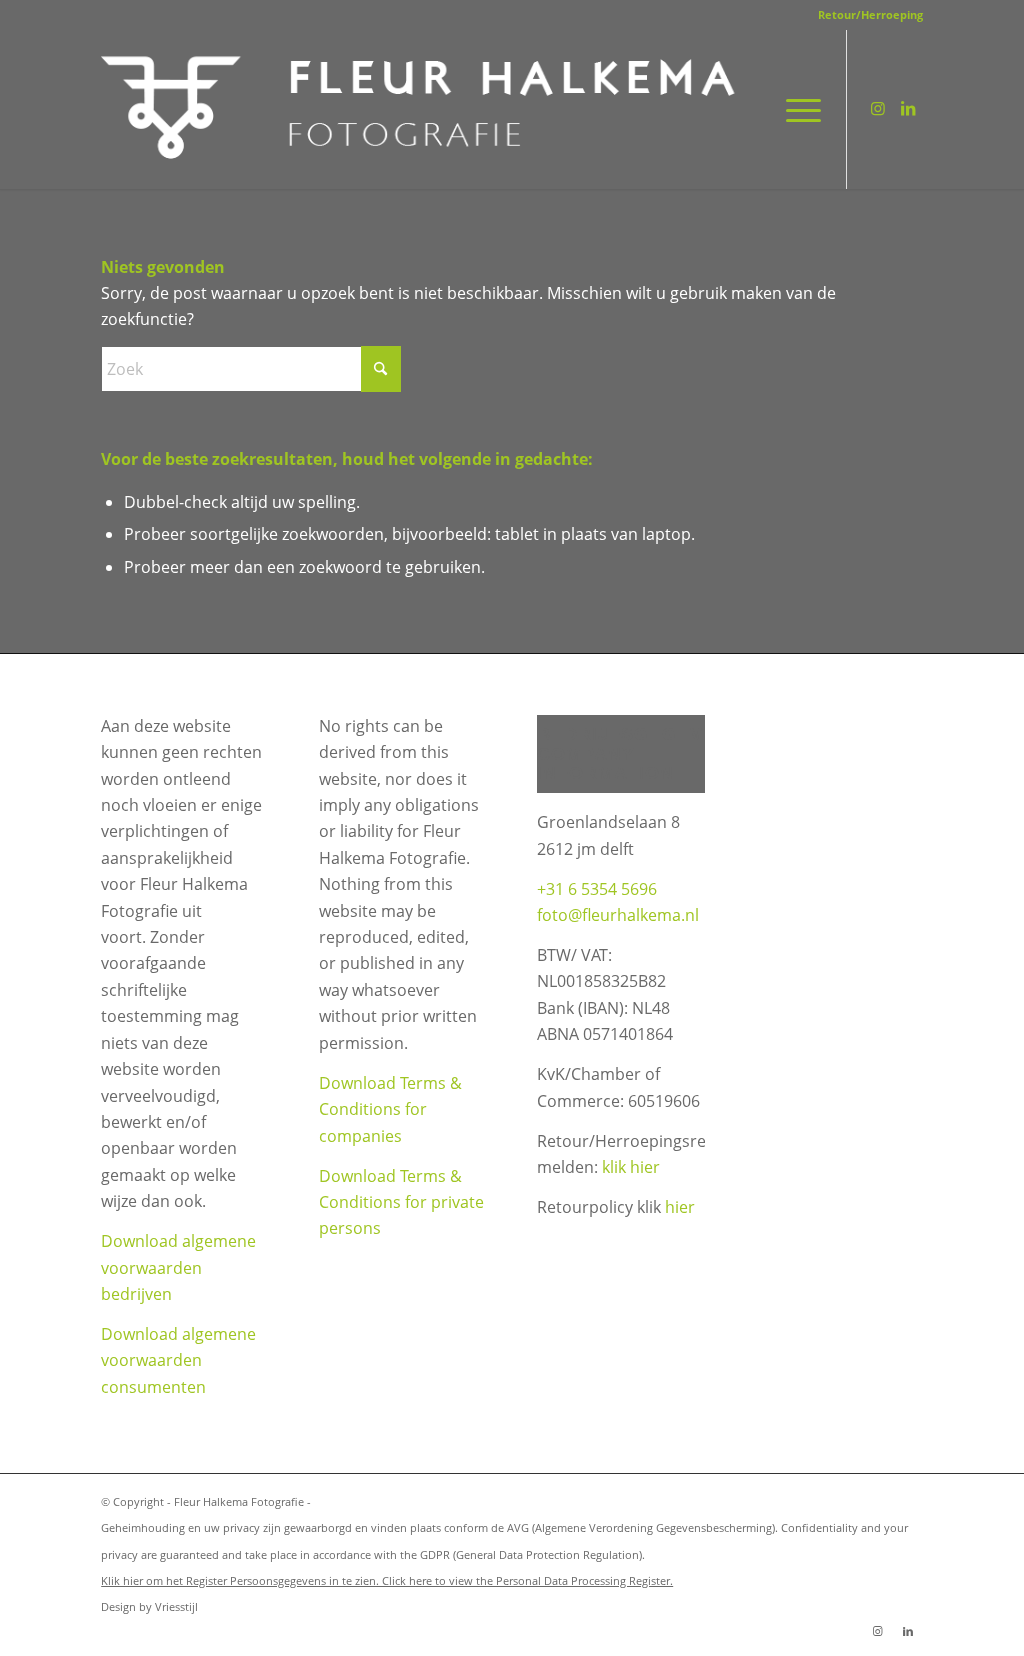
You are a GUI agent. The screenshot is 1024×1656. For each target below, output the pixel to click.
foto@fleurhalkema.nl (618, 915)
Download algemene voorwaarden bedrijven (178, 1267)
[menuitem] (865, 15)
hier (680, 1207)
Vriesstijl (176, 1606)
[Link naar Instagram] (878, 108)
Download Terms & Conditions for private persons (401, 1202)
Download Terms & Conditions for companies (390, 1109)
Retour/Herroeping (870, 14)
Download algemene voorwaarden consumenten (178, 1360)
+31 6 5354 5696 (597, 889)
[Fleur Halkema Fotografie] (421, 109)
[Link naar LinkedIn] (908, 108)
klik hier (631, 1167)
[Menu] (797, 109)
